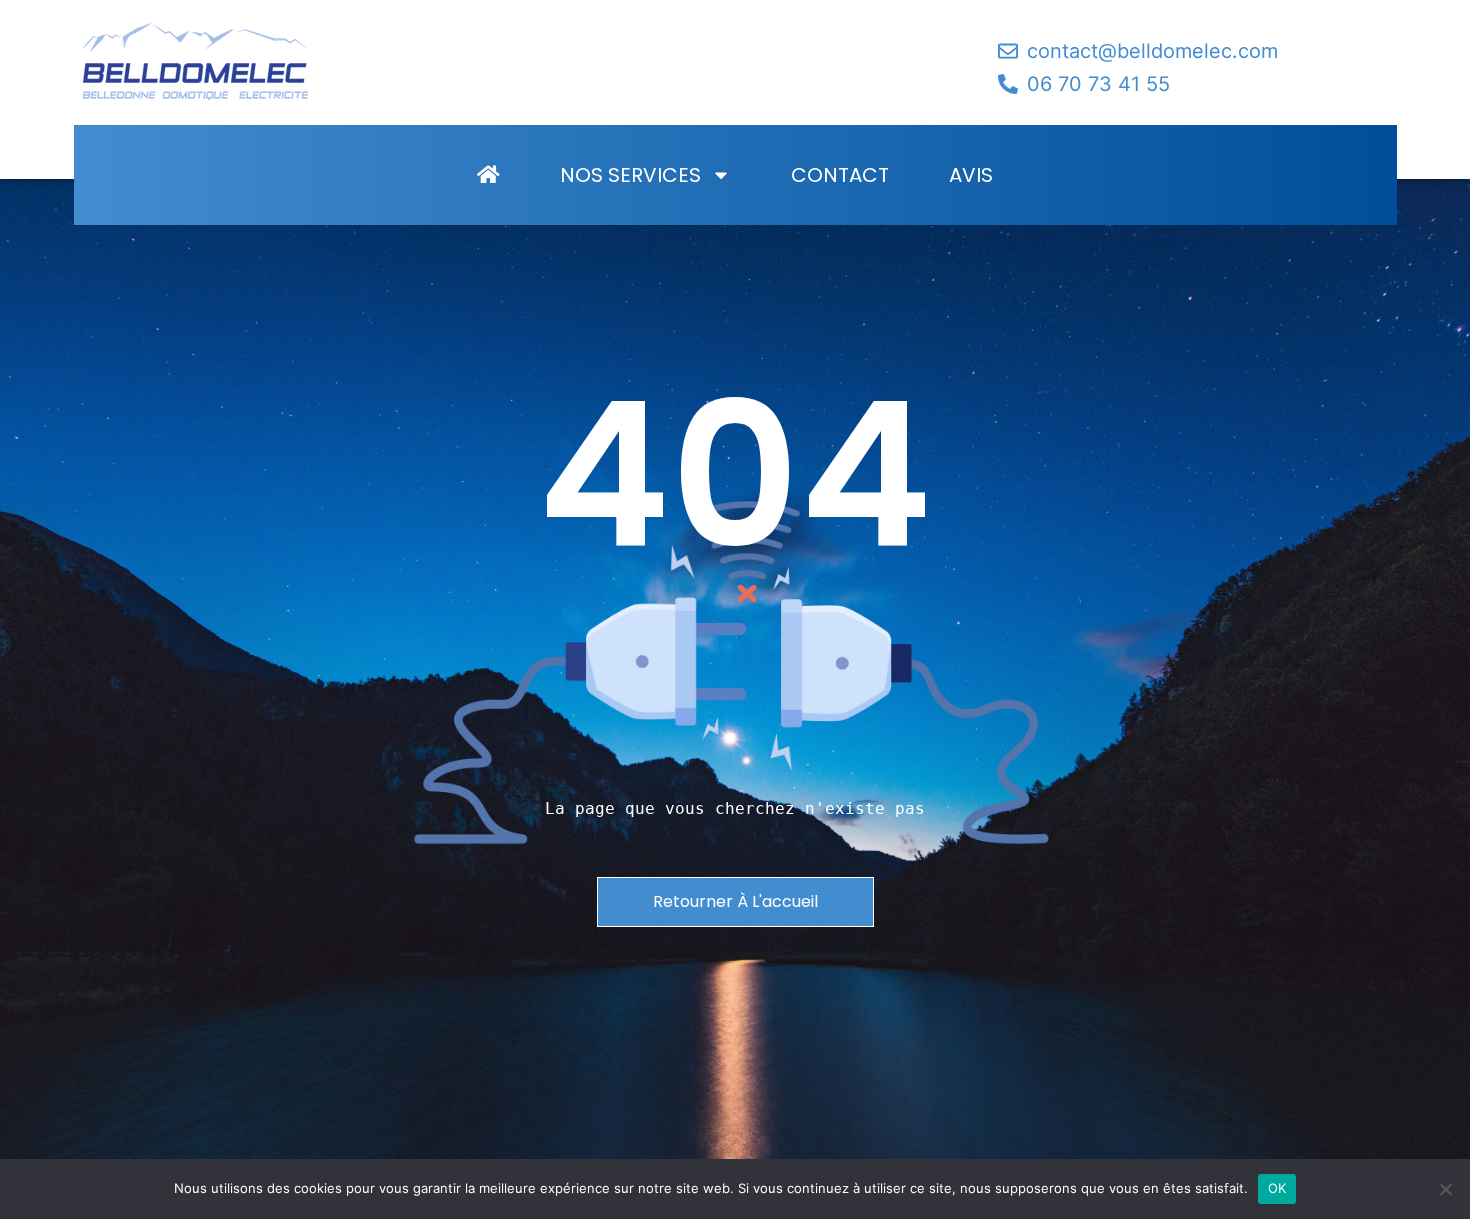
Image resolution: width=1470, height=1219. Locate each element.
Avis (971, 175)
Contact (840, 175)
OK (1277, 1188)
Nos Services (630, 175)
